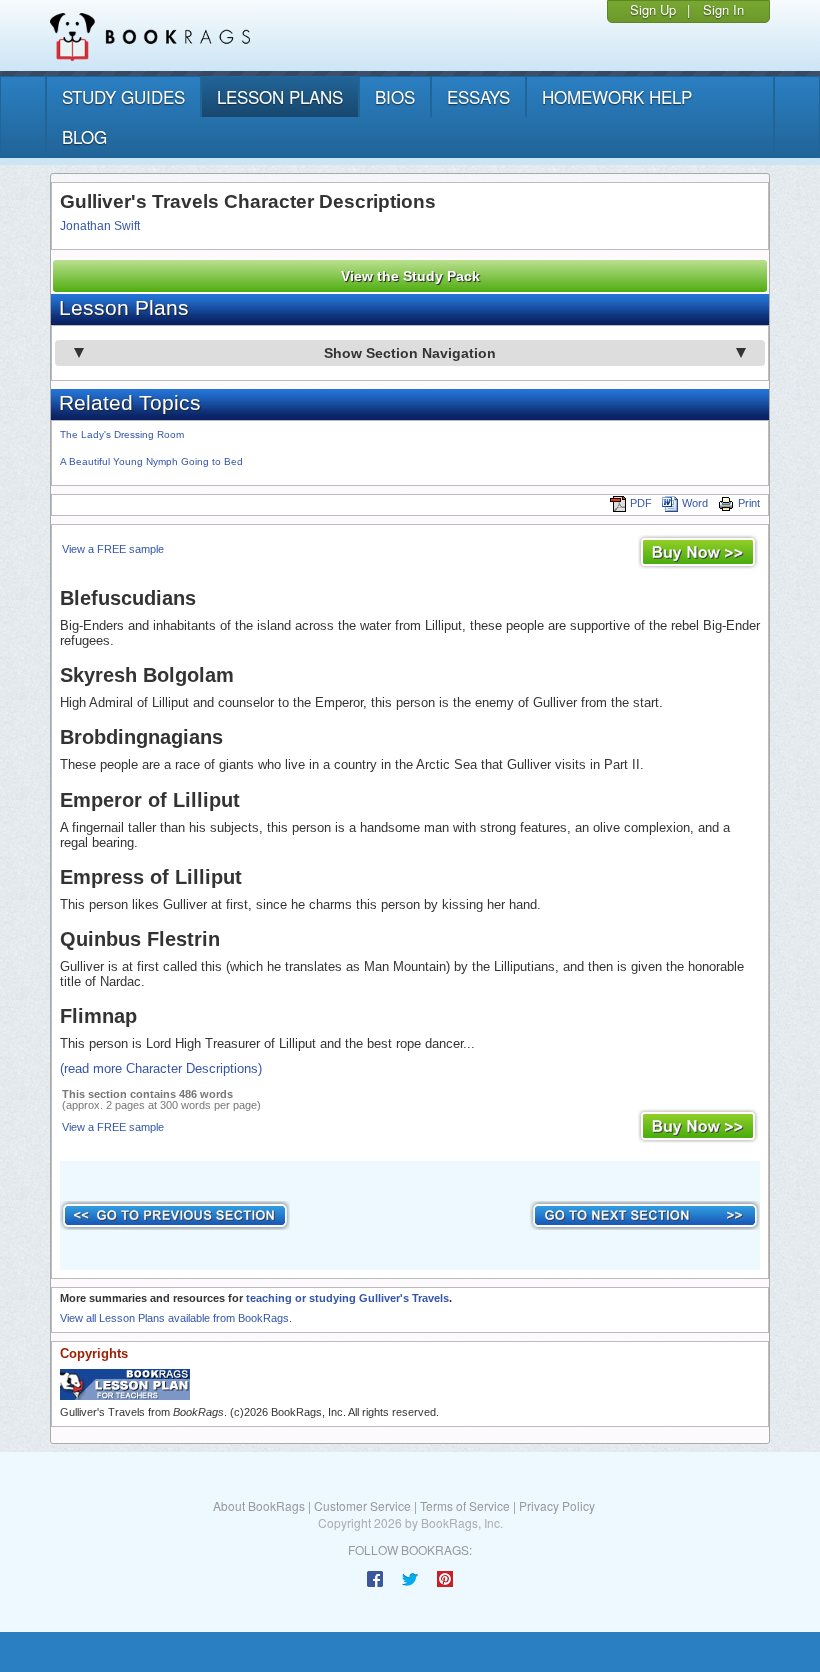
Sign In (723, 9)
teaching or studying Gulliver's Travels (347, 1298)
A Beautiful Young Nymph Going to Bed (151, 461)
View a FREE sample (113, 549)
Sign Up (653, 9)
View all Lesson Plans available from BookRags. (176, 1318)
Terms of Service (465, 1505)
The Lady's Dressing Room (122, 434)
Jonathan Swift (100, 226)
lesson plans (280, 96)
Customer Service (362, 1505)
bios (395, 96)
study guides (123, 96)
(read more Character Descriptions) (161, 1068)
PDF (641, 503)
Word (695, 503)
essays (478, 96)
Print (749, 503)
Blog (84, 136)
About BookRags (259, 1505)
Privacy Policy (557, 1505)
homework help (617, 96)
